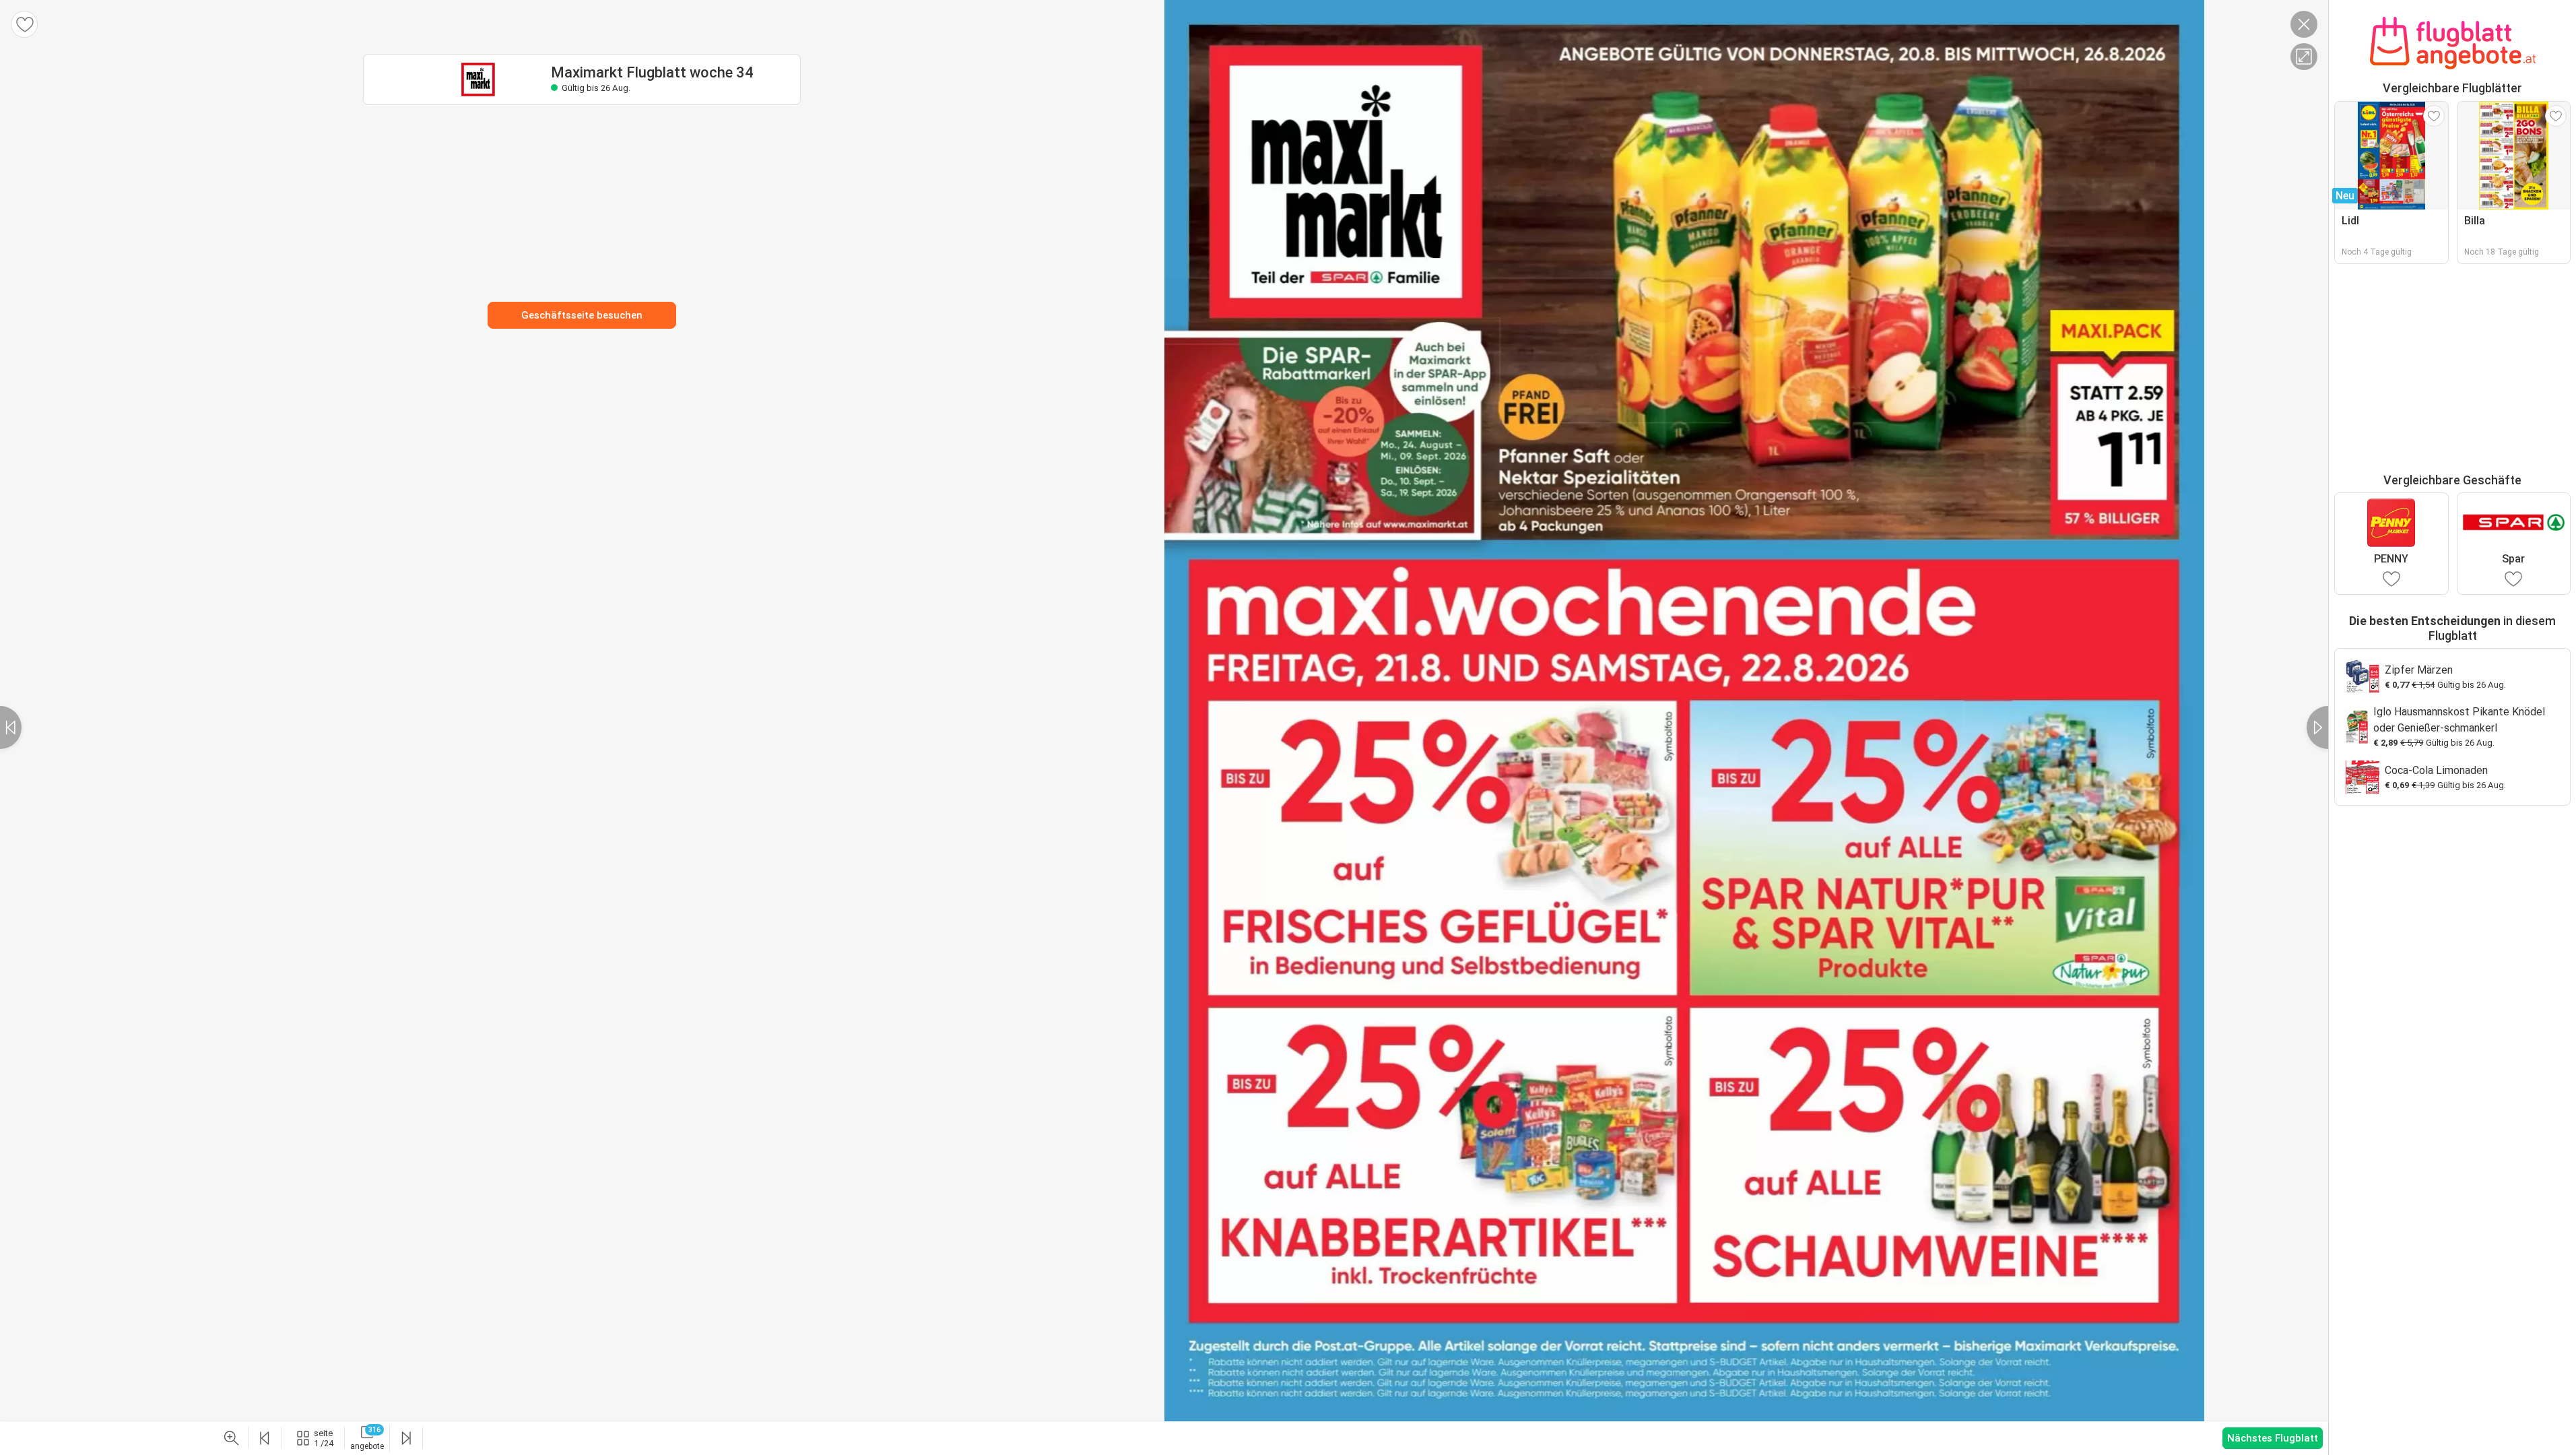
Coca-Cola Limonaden (2436, 770)
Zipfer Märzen (2419, 670)
